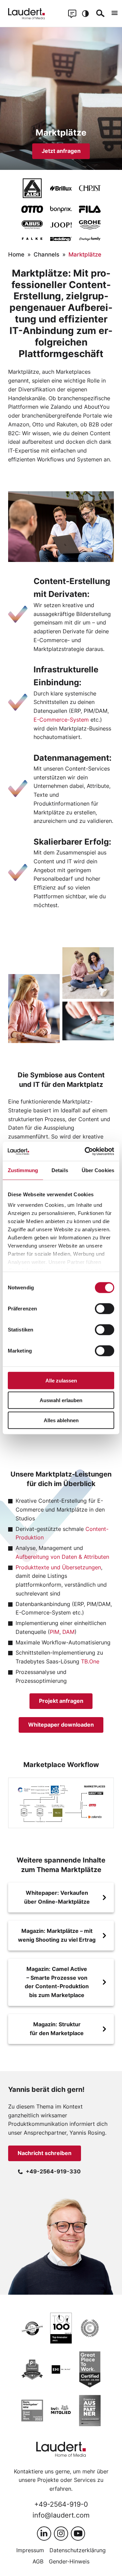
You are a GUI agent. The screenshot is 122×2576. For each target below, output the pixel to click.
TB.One (90, 1661)
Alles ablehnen (61, 1420)
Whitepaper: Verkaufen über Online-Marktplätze (57, 1897)
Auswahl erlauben (61, 1400)
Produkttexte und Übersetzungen (58, 1567)
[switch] (105, 1308)
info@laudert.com (61, 2515)
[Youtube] (78, 2534)
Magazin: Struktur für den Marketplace (57, 2029)
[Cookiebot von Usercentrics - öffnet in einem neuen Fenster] (86, 1151)
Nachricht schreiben (45, 2153)
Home (16, 254)
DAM (68, 1632)
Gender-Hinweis (69, 2561)
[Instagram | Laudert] (61, 2534)
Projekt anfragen (61, 1701)
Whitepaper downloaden (61, 1725)
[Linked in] (44, 2534)
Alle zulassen (61, 1380)
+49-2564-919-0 (61, 2504)
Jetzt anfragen (61, 151)
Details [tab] (60, 1170)
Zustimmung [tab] (23, 1170)
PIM (55, 1632)
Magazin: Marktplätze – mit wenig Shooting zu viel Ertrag (57, 1935)
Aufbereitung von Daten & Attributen (62, 1557)
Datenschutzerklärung (78, 2550)
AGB (38, 2561)
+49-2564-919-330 (53, 2171)
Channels (46, 254)
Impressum (30, 2550)
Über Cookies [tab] (98, 1170)
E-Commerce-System (61, 720)
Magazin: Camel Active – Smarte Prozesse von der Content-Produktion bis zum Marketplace (57, 1982)
